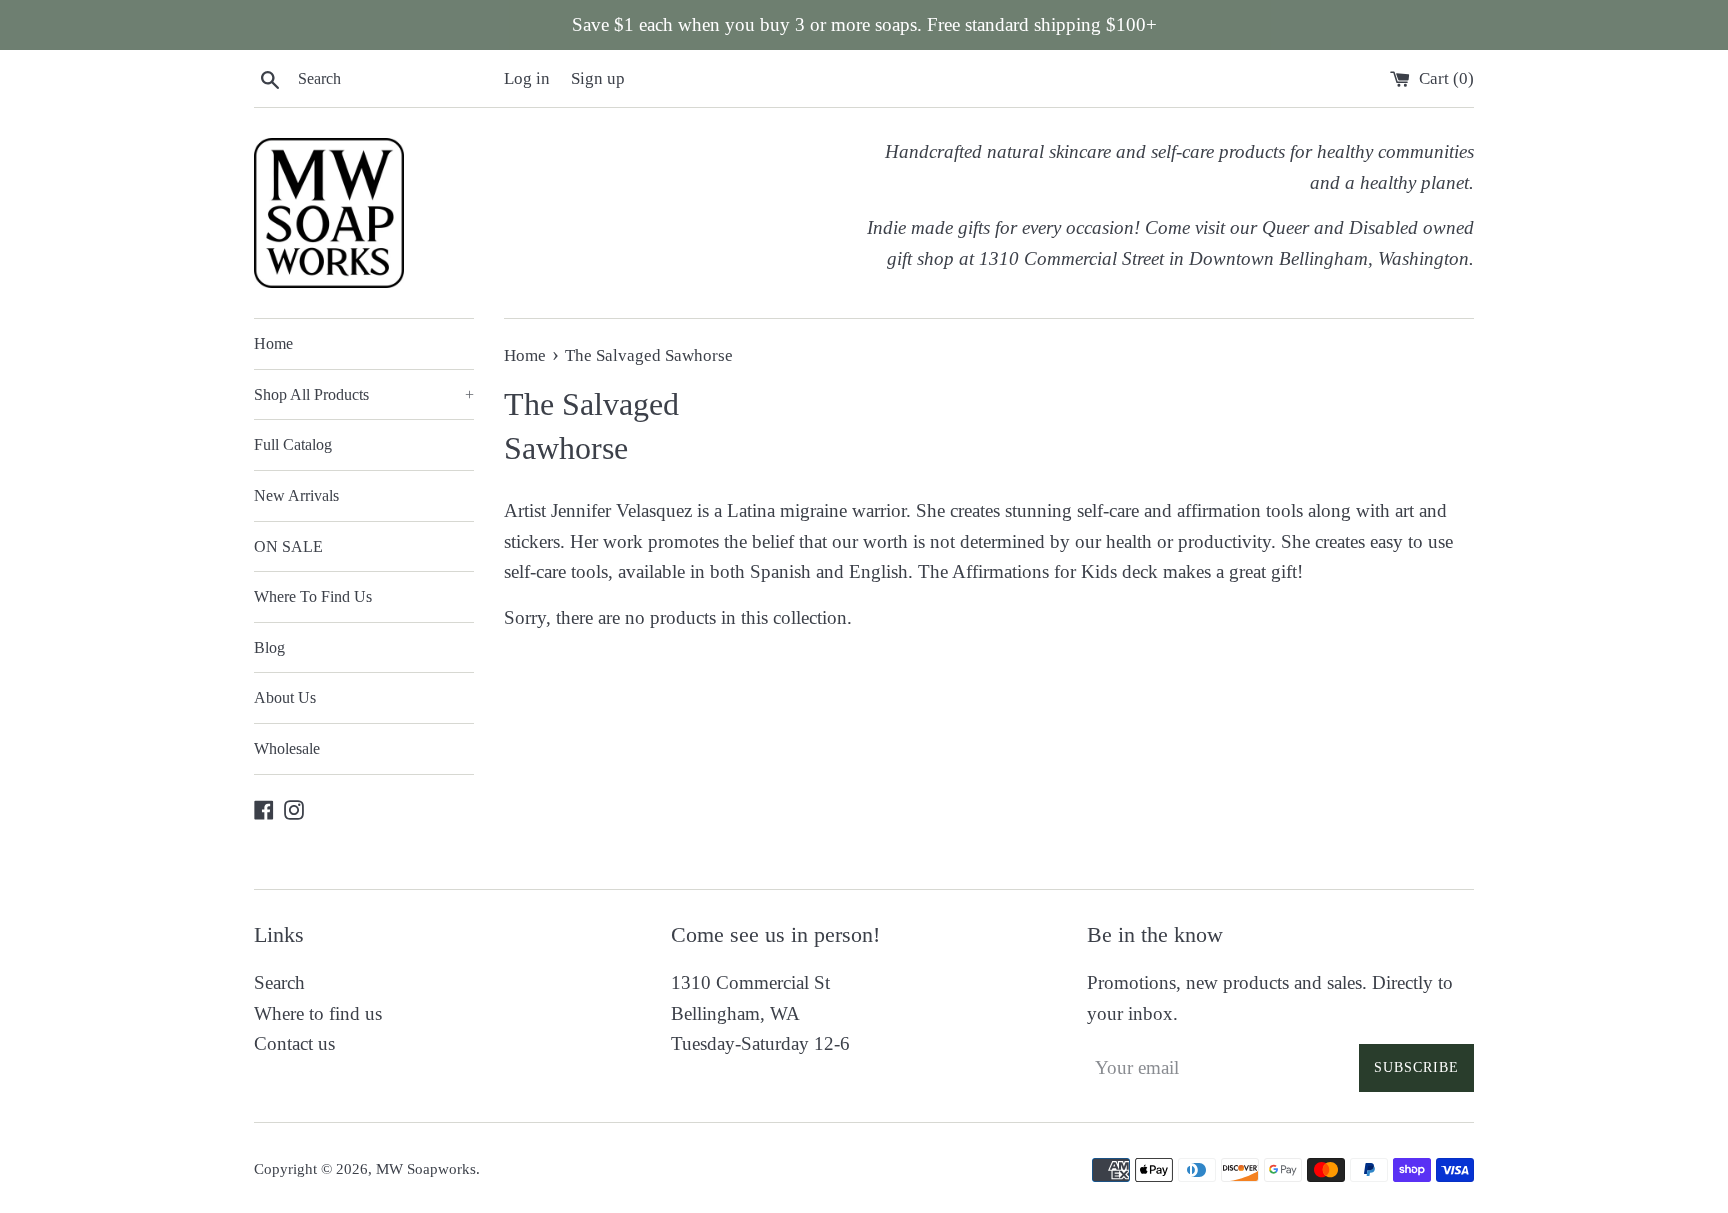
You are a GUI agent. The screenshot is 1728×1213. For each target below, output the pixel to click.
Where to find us (318, 1013)
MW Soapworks (426, 1168)
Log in (527, 78)
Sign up (598, 78)
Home (273, 343)
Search (279, 982)
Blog (269, 647)
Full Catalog (293, 444)
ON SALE (288, 546)
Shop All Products (364, 394)
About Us (285, 697)
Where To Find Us (313, 596)
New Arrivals (296, 495)
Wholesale (287, 748)
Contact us (294, 1043)
